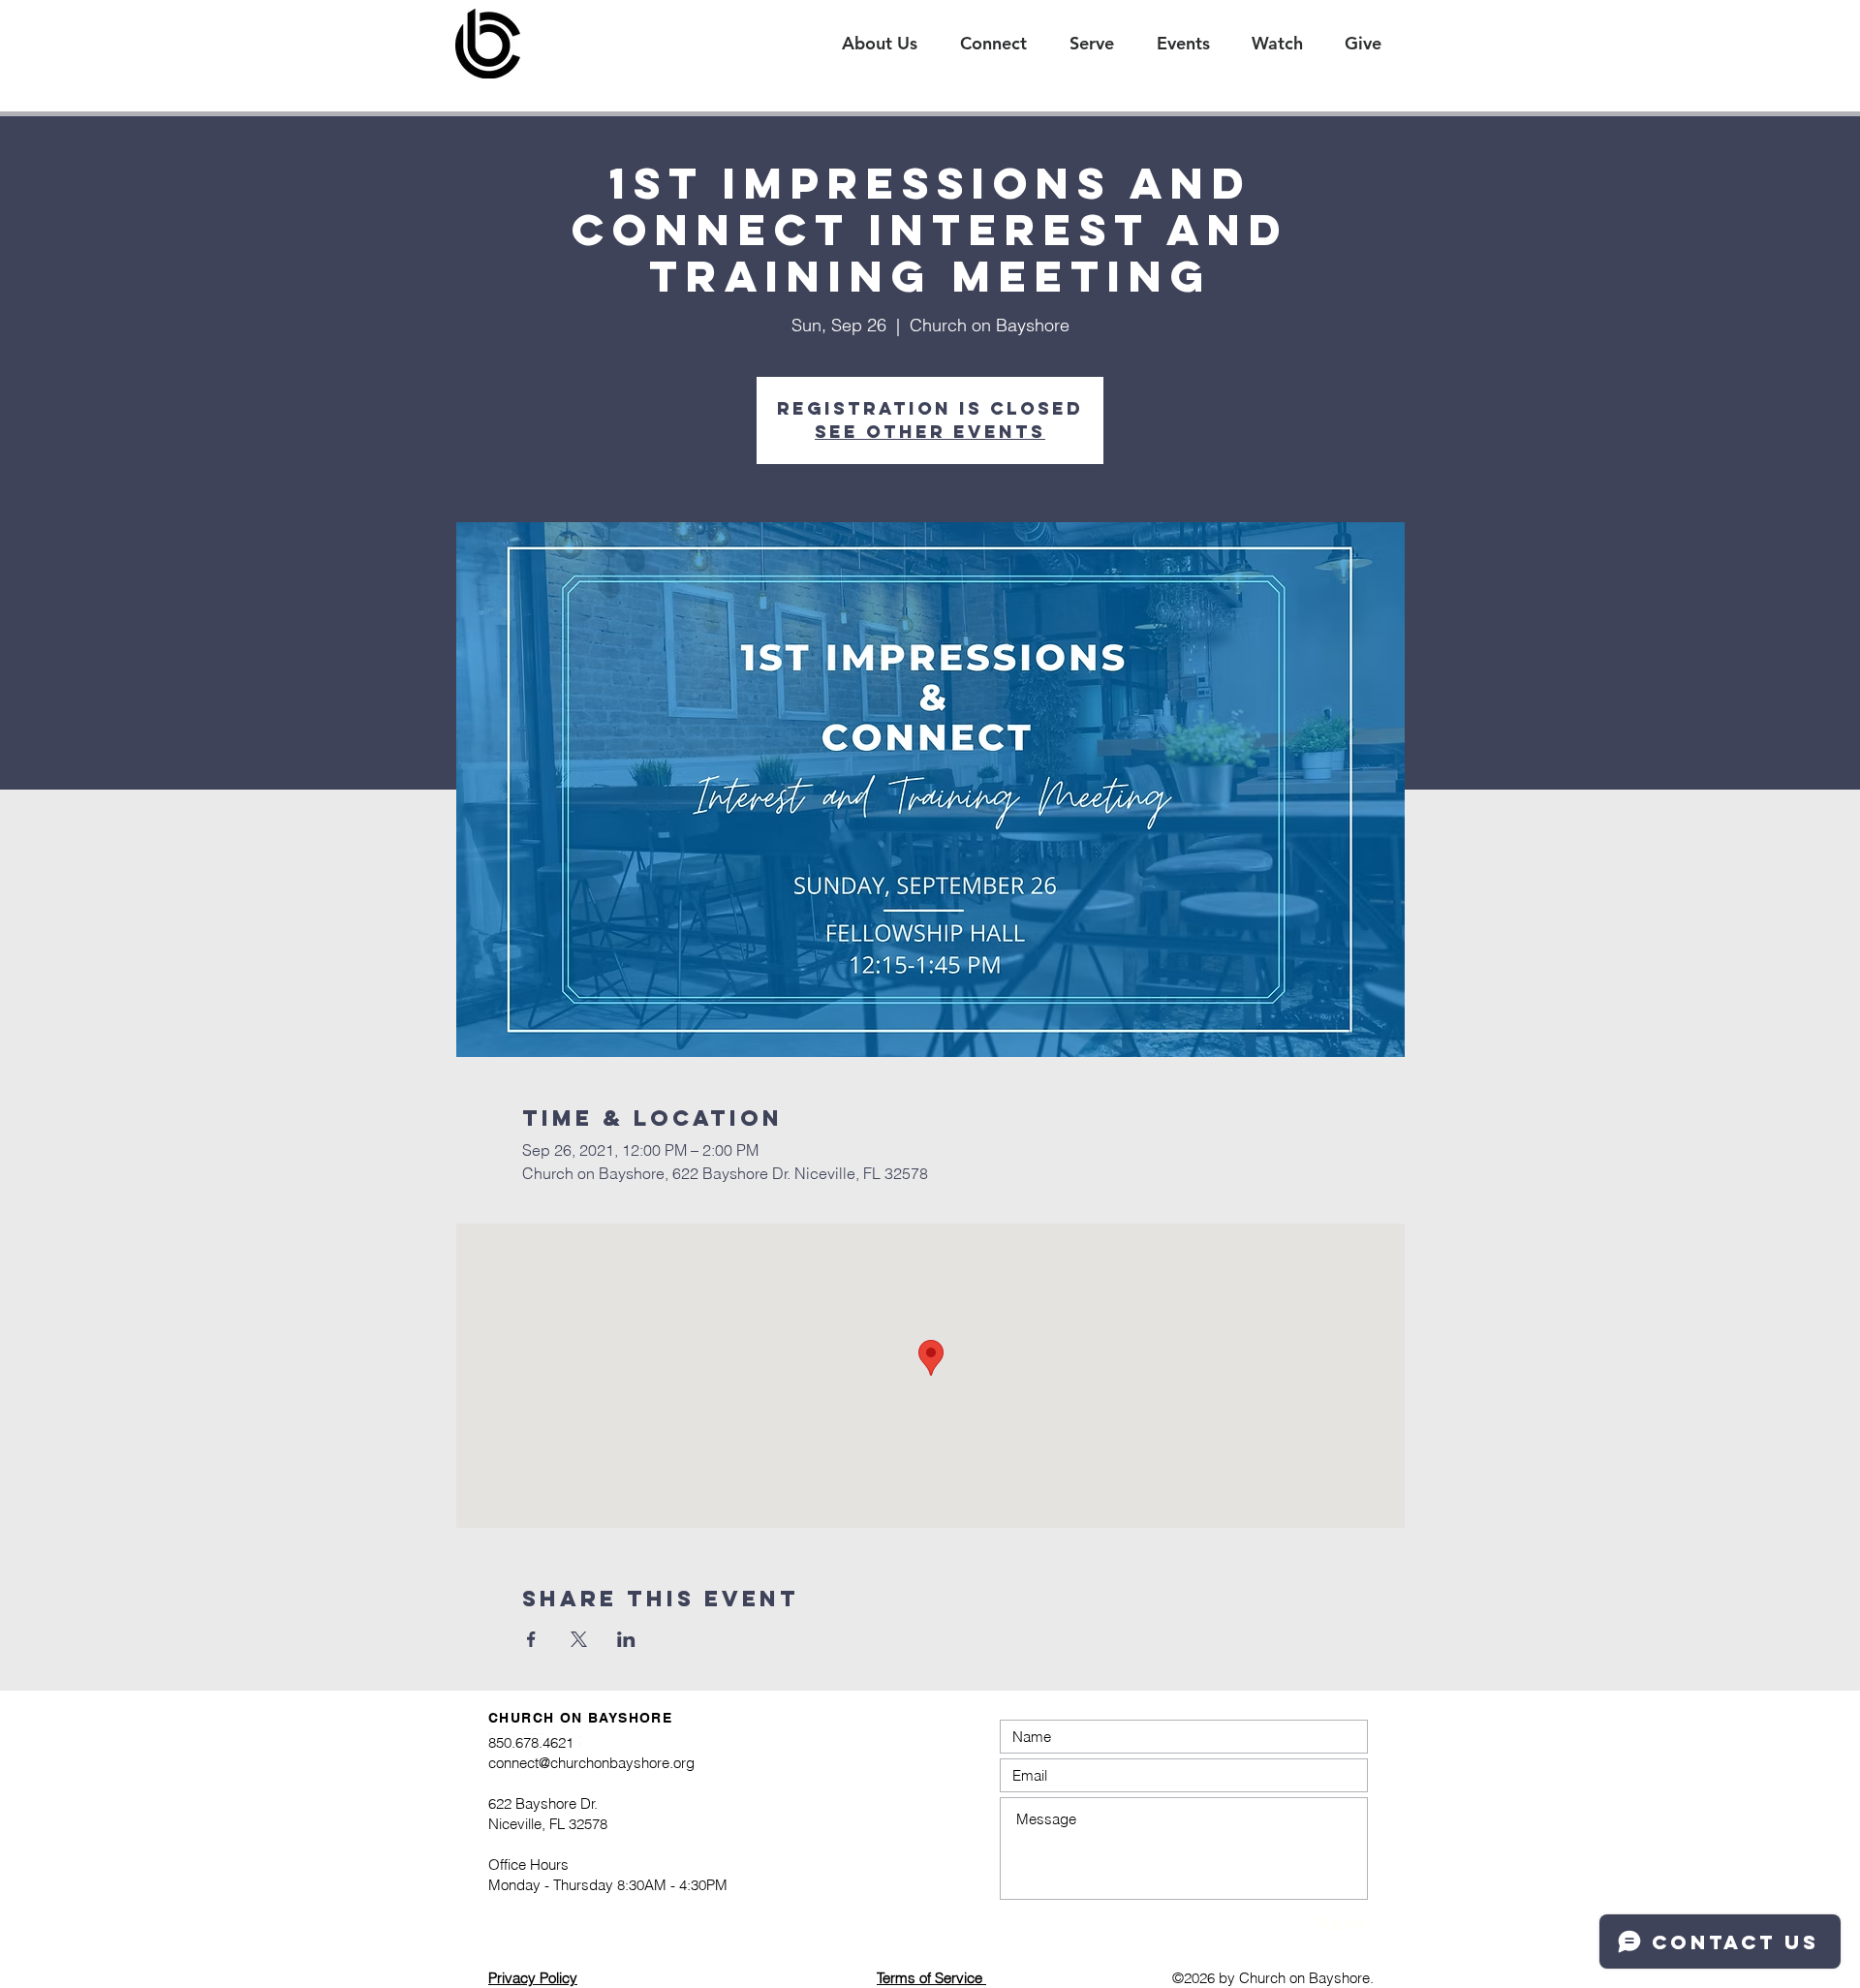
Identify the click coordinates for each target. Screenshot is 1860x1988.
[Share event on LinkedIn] (626, 1639)
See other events (930, 432)
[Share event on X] (579, 1639)
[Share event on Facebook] (531, 1639)
